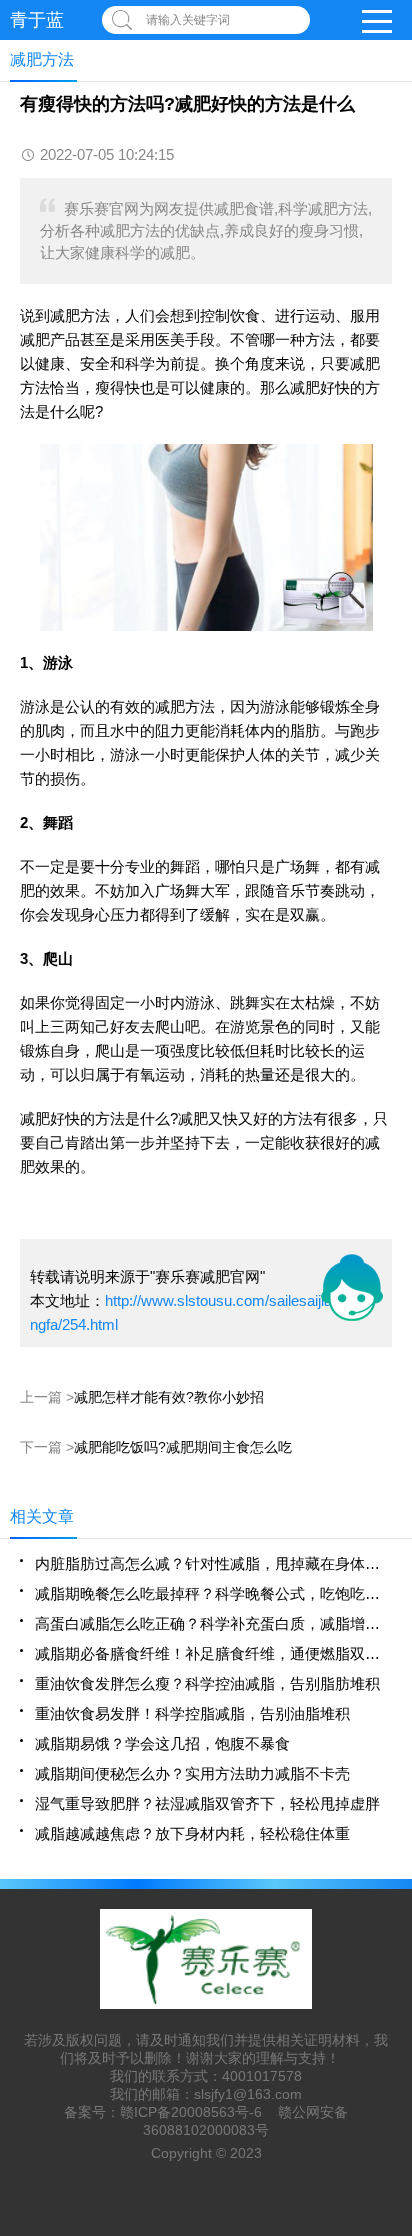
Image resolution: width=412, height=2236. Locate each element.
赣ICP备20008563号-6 (191, 2112)
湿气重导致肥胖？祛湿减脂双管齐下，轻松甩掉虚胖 (207, 1803)
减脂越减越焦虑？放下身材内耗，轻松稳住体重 (192, 1833)
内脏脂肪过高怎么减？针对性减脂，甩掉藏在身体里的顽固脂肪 (213, 1563)
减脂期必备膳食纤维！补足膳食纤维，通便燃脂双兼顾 (213, 1653)
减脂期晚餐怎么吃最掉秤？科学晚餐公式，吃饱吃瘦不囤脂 (213, 1593)
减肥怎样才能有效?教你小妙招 (169, 1397)
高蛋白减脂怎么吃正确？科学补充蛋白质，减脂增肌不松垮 (213, 1623)
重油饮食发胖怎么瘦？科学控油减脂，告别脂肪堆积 (207, 1683)
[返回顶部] (391, 1991)
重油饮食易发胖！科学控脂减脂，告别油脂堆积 (192, 1713)
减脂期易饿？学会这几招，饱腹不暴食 (162, 1743)
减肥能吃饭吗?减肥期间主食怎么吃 (183, 1447)
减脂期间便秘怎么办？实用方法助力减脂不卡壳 (192, 1773)
